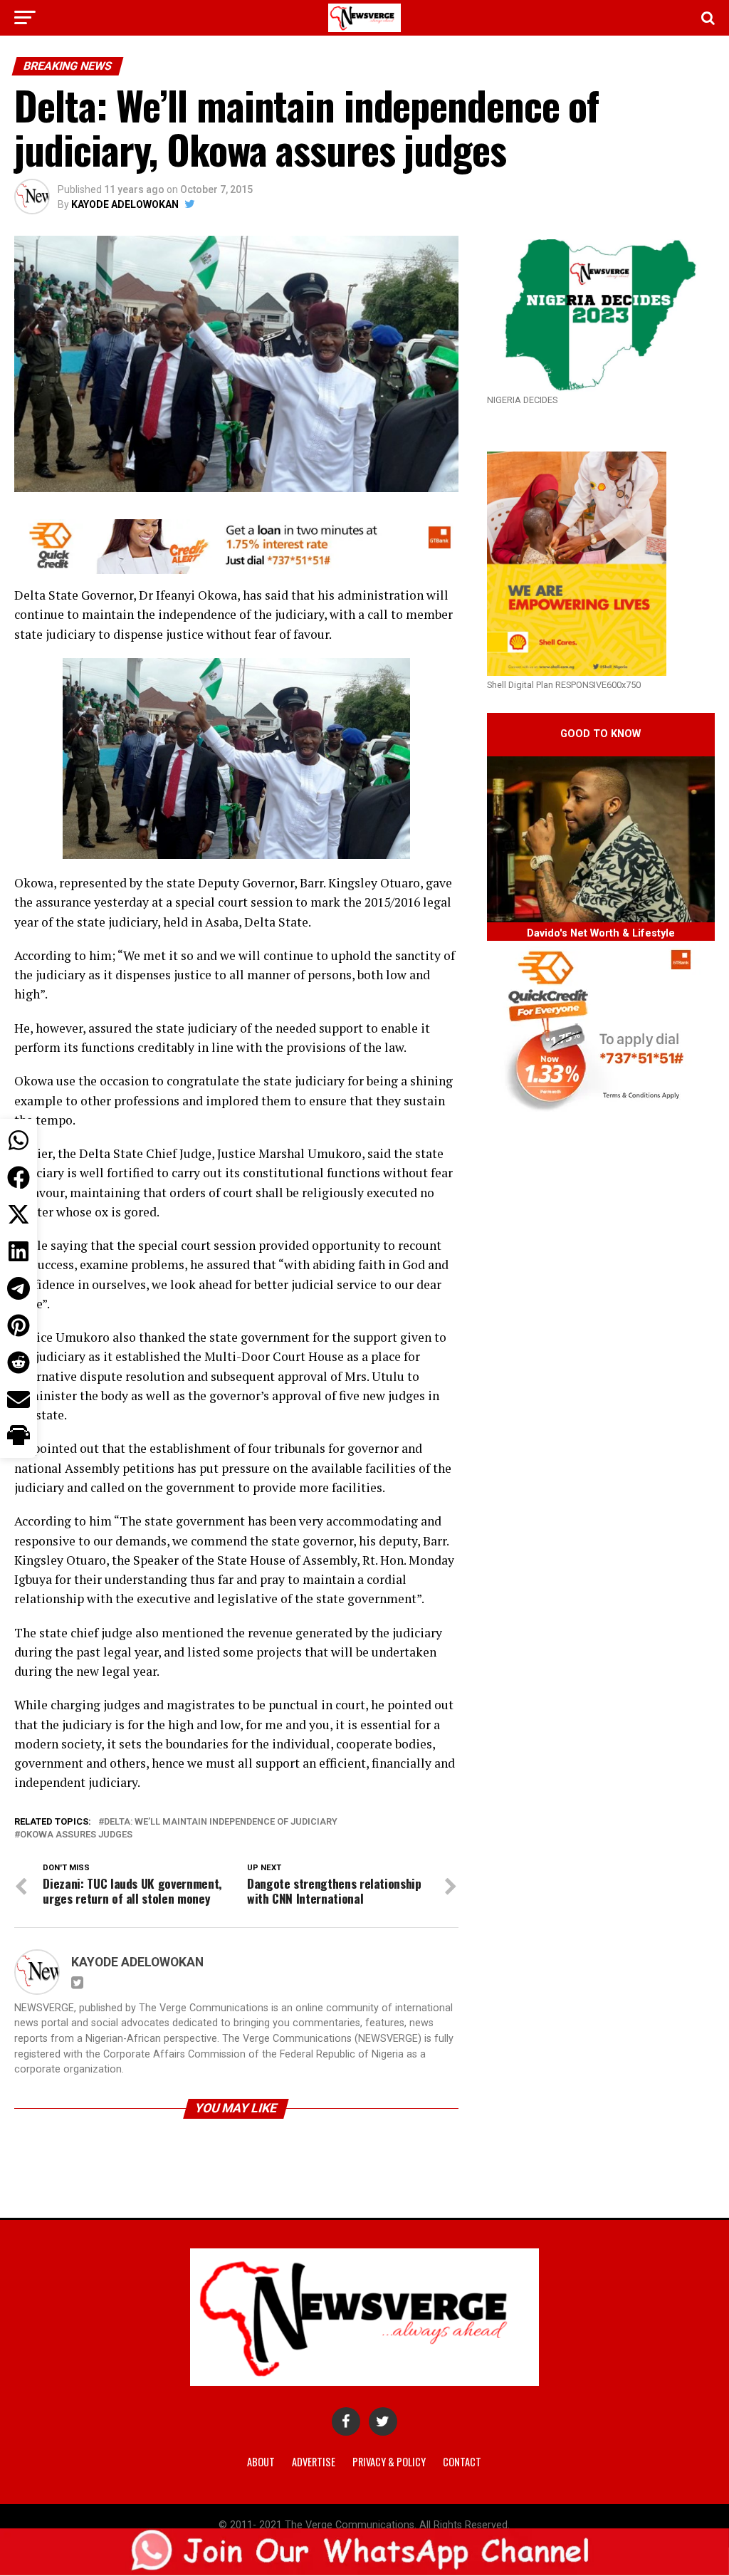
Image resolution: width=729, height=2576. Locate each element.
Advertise (314, 2462)
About (261, 2462)
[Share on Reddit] (19, 1362)
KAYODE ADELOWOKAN (125, 204)
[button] (19, 1436)
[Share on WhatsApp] (19, 1140)
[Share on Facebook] (19, 1177)
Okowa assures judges (76, 1835)
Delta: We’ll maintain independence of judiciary (221, 1822)
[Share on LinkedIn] (19, 1251)
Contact (462, 2462)
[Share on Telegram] (19, 1288)
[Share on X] (19, 1214)
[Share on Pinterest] (19, 1325)
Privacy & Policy (389, 2462)
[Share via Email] (19, 1399)
